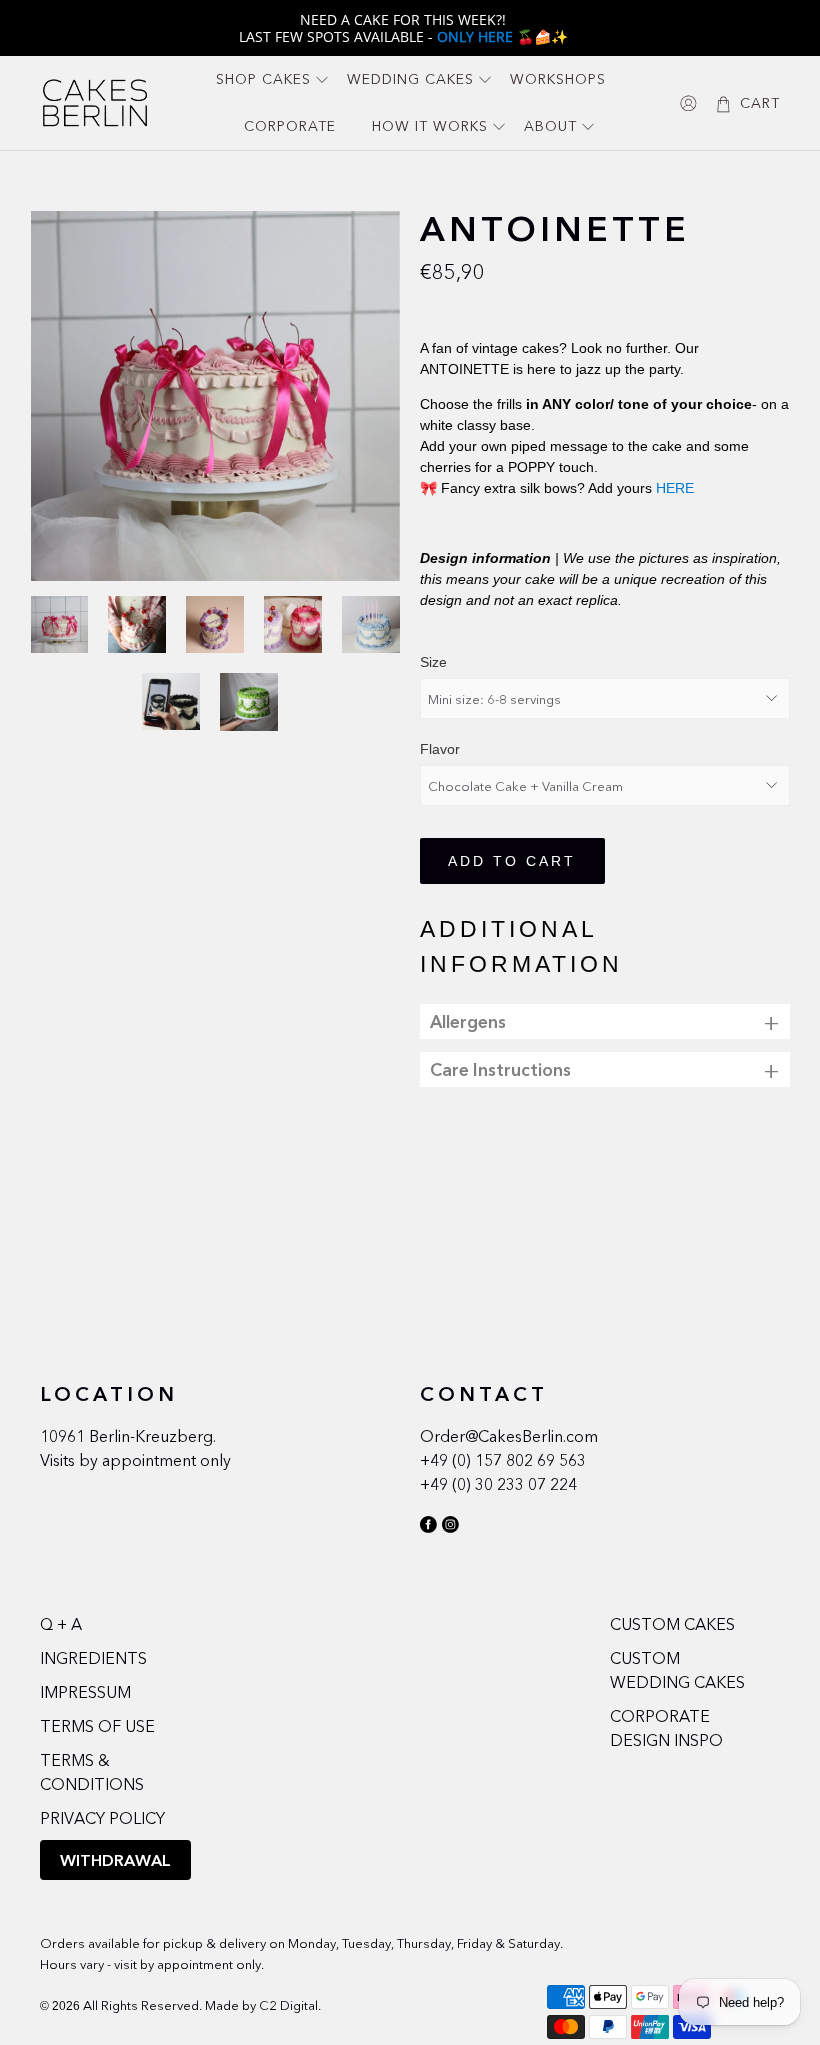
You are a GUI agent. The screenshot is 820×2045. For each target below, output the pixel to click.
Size (433, 662)
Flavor (440, 749)
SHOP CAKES (263, 79)
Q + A (61, 1624)
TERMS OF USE (97, 1726)
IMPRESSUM (85, 1692)
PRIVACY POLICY (102, 1818)
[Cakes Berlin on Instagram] (450, 1528)
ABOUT (550, 126)
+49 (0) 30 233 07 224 (498, 1484)
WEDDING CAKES (410, 79)
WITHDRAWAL (115, 1860)
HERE (675, 488)
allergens (468, 1021)
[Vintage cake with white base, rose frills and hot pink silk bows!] (216, 396)
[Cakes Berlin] (95, 102)
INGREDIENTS (93, 1658)
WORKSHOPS (558, 79)
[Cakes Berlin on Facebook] (428, 1528)
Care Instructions (500, 1069)
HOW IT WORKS (430, 126)
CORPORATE (290, 126)
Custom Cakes (672, 1624)
